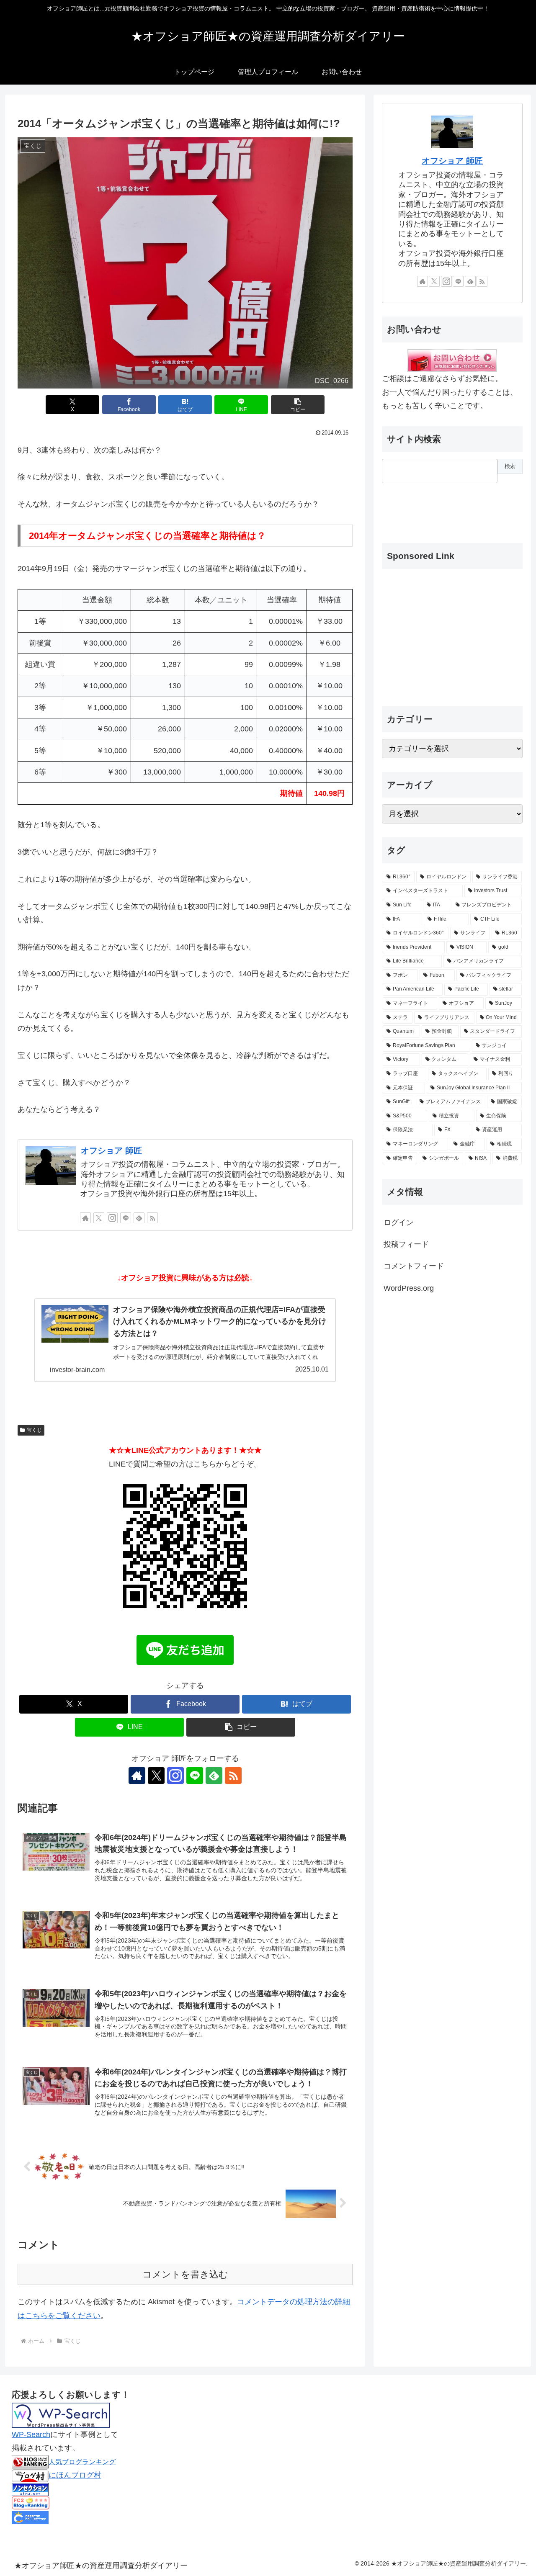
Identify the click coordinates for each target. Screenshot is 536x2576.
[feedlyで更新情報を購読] (139, 1218)
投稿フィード (406, 1244)
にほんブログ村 (75, 2475)
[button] (298, 405)
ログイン (399, 1222)
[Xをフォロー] (99, 1218)
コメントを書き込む (185, 2274)
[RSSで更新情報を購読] (152, 1218)
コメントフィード (414, 1266)
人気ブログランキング (82, 2462)
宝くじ (34, 1430)
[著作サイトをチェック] (85, 1218)
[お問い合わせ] (452, 360)
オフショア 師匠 (111, 1150)
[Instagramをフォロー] (112, 1218)
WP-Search (31, 2434)
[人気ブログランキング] (30, 2462)
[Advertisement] (424, 506)
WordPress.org (409, 1288)
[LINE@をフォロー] (126, 1218)
